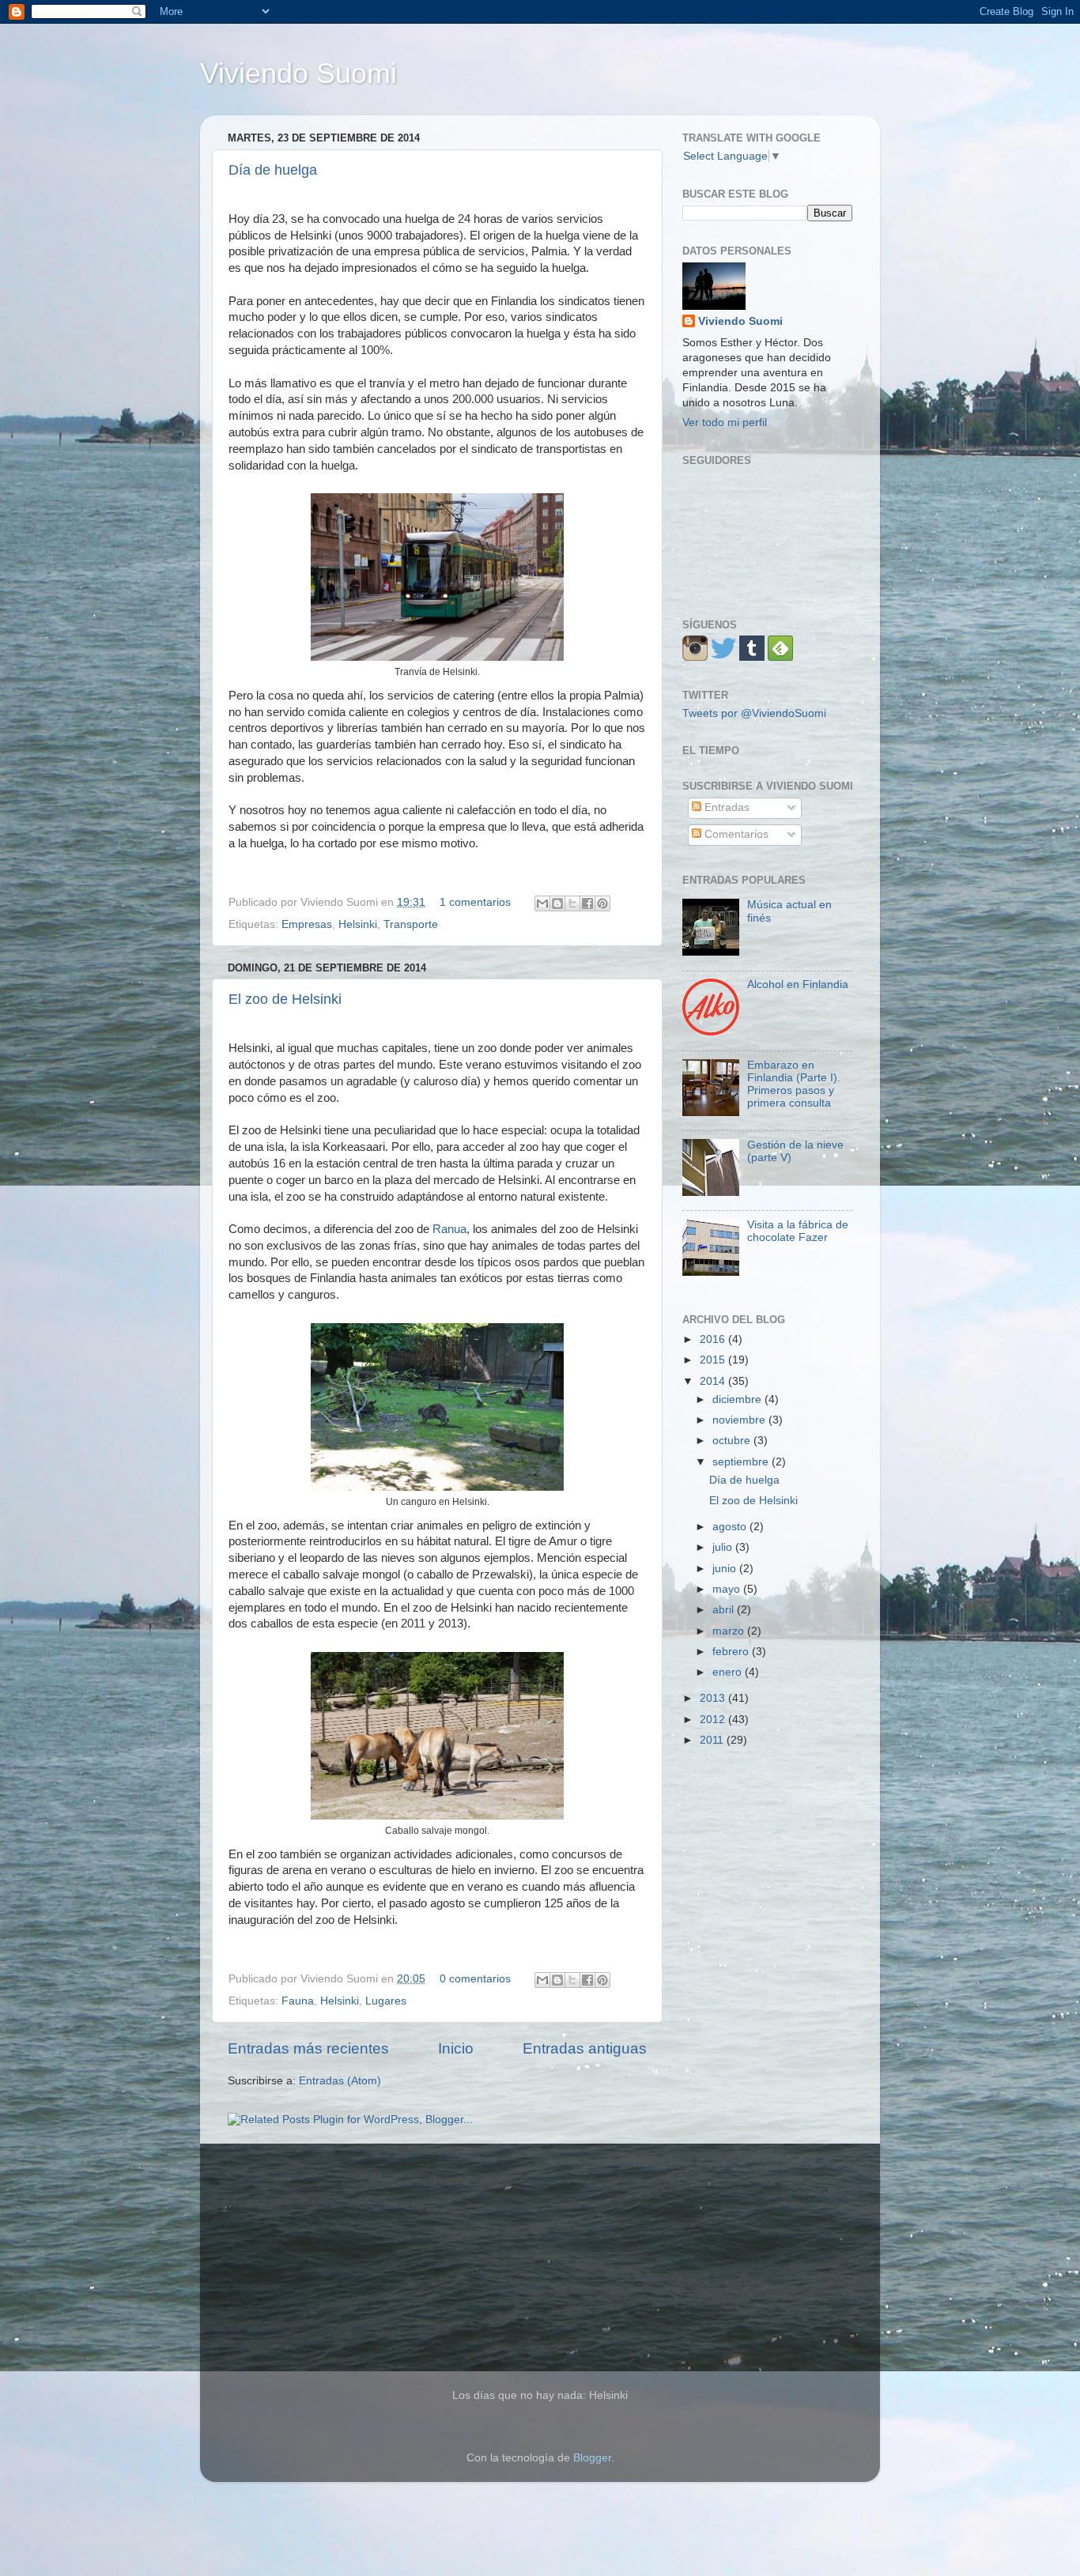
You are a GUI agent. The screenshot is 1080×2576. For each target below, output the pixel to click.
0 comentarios (475, 1979)
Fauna (298, 2001)
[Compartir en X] (572, 903)
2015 (714, 1360)
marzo (730, 1631)
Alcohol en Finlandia (798, 984)
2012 (714, 1720)
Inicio (456, 2048)
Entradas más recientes (308, 2048)
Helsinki (358, 924)
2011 (713, 1740)
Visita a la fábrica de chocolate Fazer (798, 1231)
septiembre (742, 1462)
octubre (733, 1441)
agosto (731, 1527)
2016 (714, 1339)
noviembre (740, 1420)
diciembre (738, 1399)
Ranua (449, 1229)
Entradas (725, 807)
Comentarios (735, 834)
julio (724, 1547)
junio (726, 1569)
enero (729, 1672)
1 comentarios (475, 902)
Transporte (411, 924)
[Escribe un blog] (557, 903)
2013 (714, 1698)
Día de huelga (273, 170)
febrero (732, 1652)
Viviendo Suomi (298, 73)
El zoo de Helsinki (285, 999)
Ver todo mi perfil (725, 422)
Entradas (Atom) (340, 2081)
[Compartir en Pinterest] (602, 903)
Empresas (307, 924)
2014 (714, 1381)
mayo (728, 1589)
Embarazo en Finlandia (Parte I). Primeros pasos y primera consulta (794, 1084)
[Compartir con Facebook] (587, 903)
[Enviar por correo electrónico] (542, 903)
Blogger (592, 2458)
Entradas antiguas (585, 2048)
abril (725, 1610)
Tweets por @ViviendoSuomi (754, 713)
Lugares (386, 2001)
